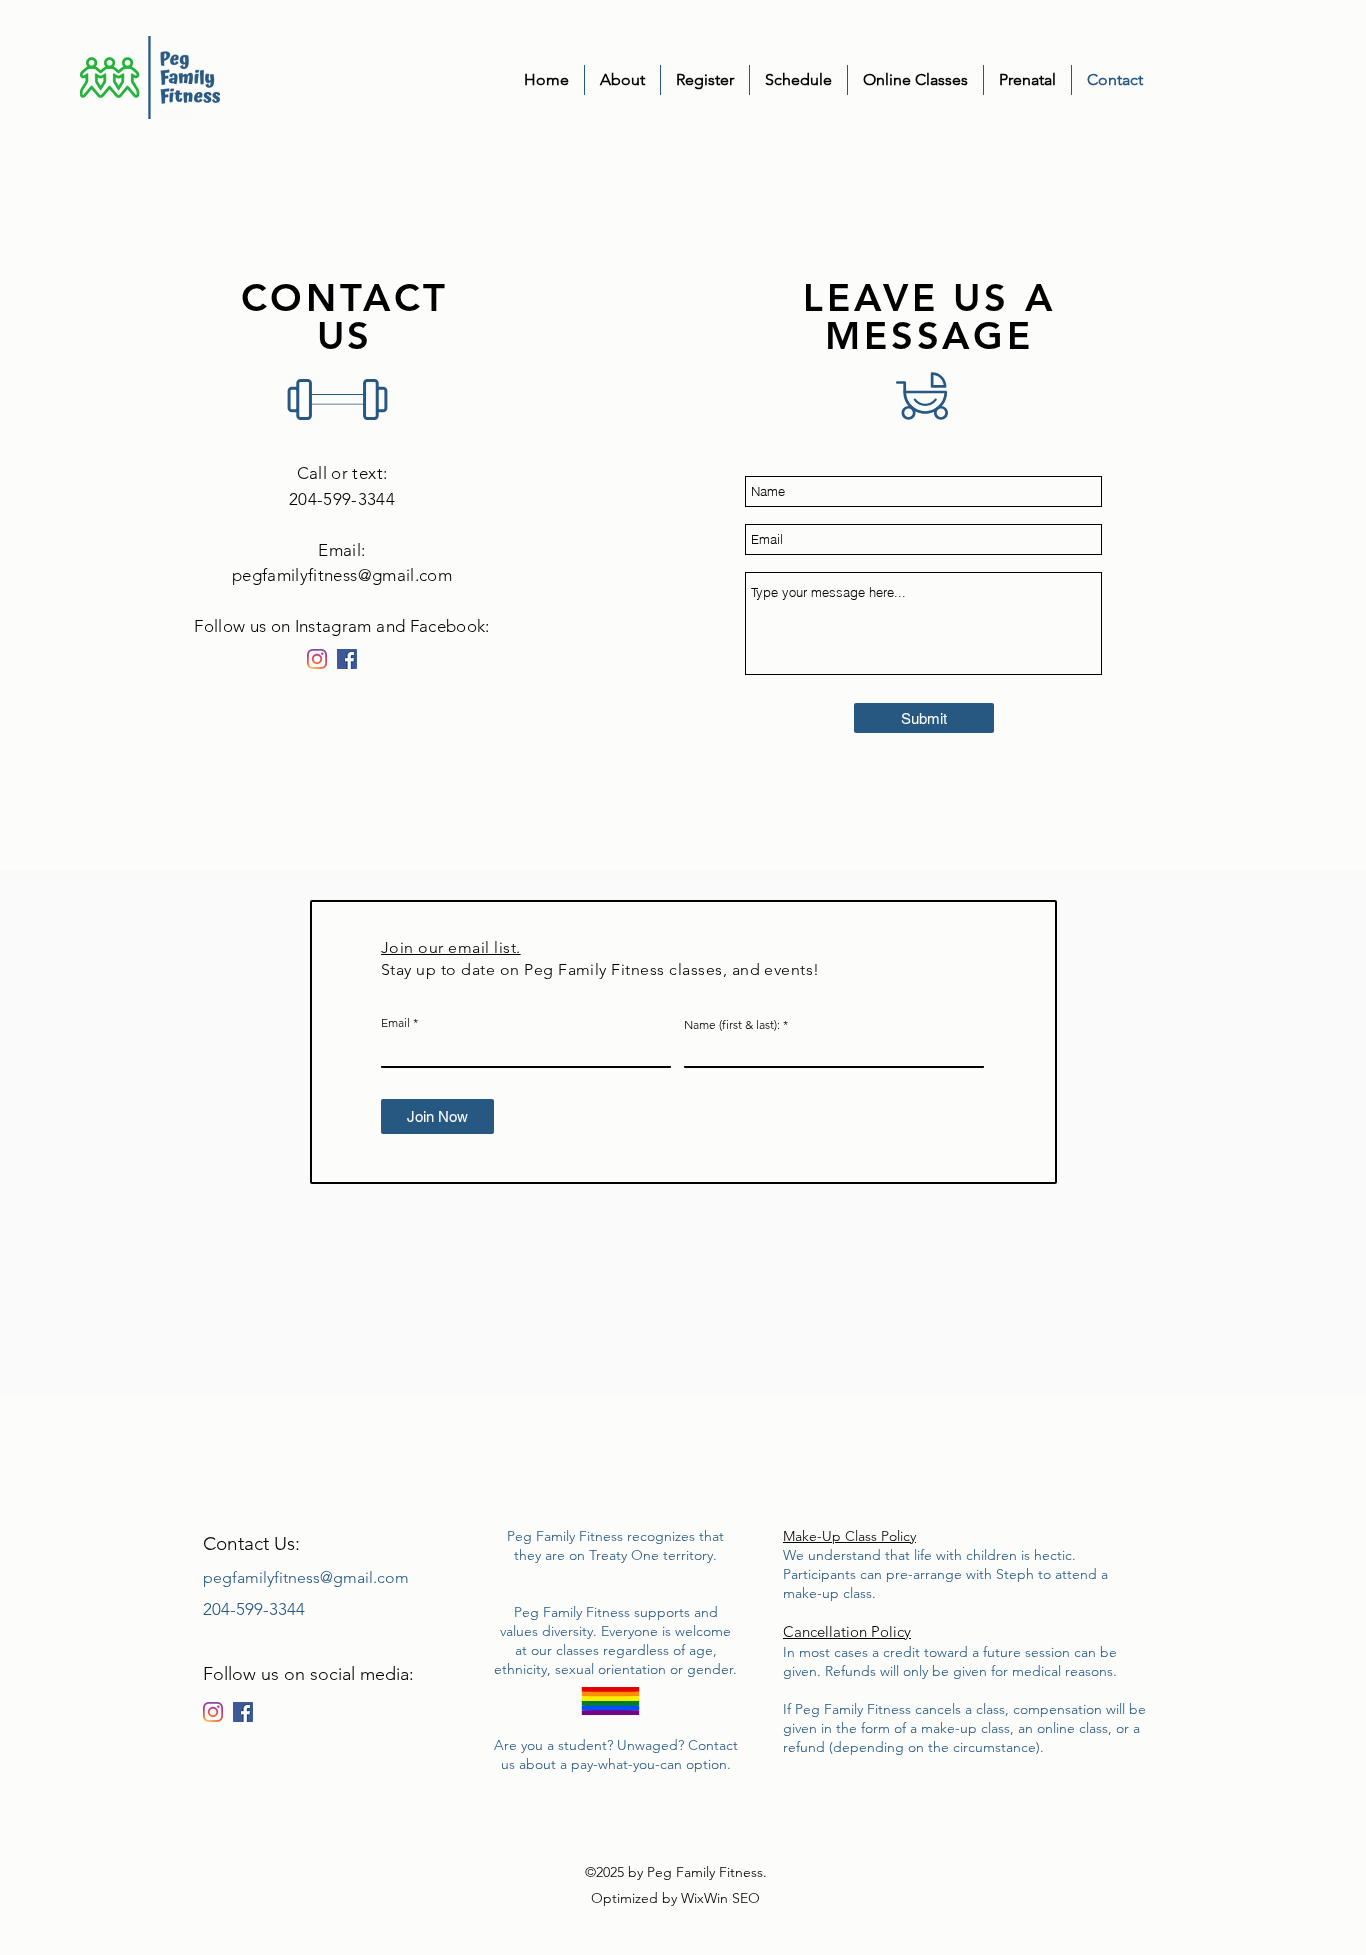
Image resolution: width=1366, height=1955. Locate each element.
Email (395, 1023)
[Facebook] (347, 659)
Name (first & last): (732, 1025)
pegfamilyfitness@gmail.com (342, 575)
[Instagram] (317, 659)
